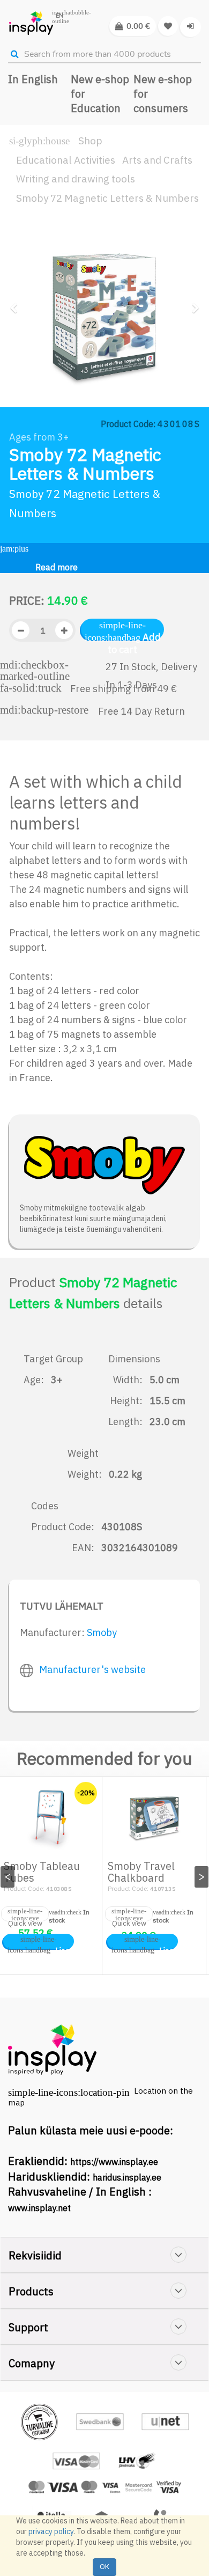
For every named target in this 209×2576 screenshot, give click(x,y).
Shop (90, 141)
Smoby (102, 1632)
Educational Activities (66, 160)
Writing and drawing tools (76, 179)
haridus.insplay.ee (127, 2177)
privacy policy (51, 2531)
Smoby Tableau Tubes (42, 1872)
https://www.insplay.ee (114, 2162)
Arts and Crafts (157, 160)
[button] (17, 349)
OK (104, 2567)
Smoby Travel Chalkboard (141, 1872)
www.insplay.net (39, 2208)
